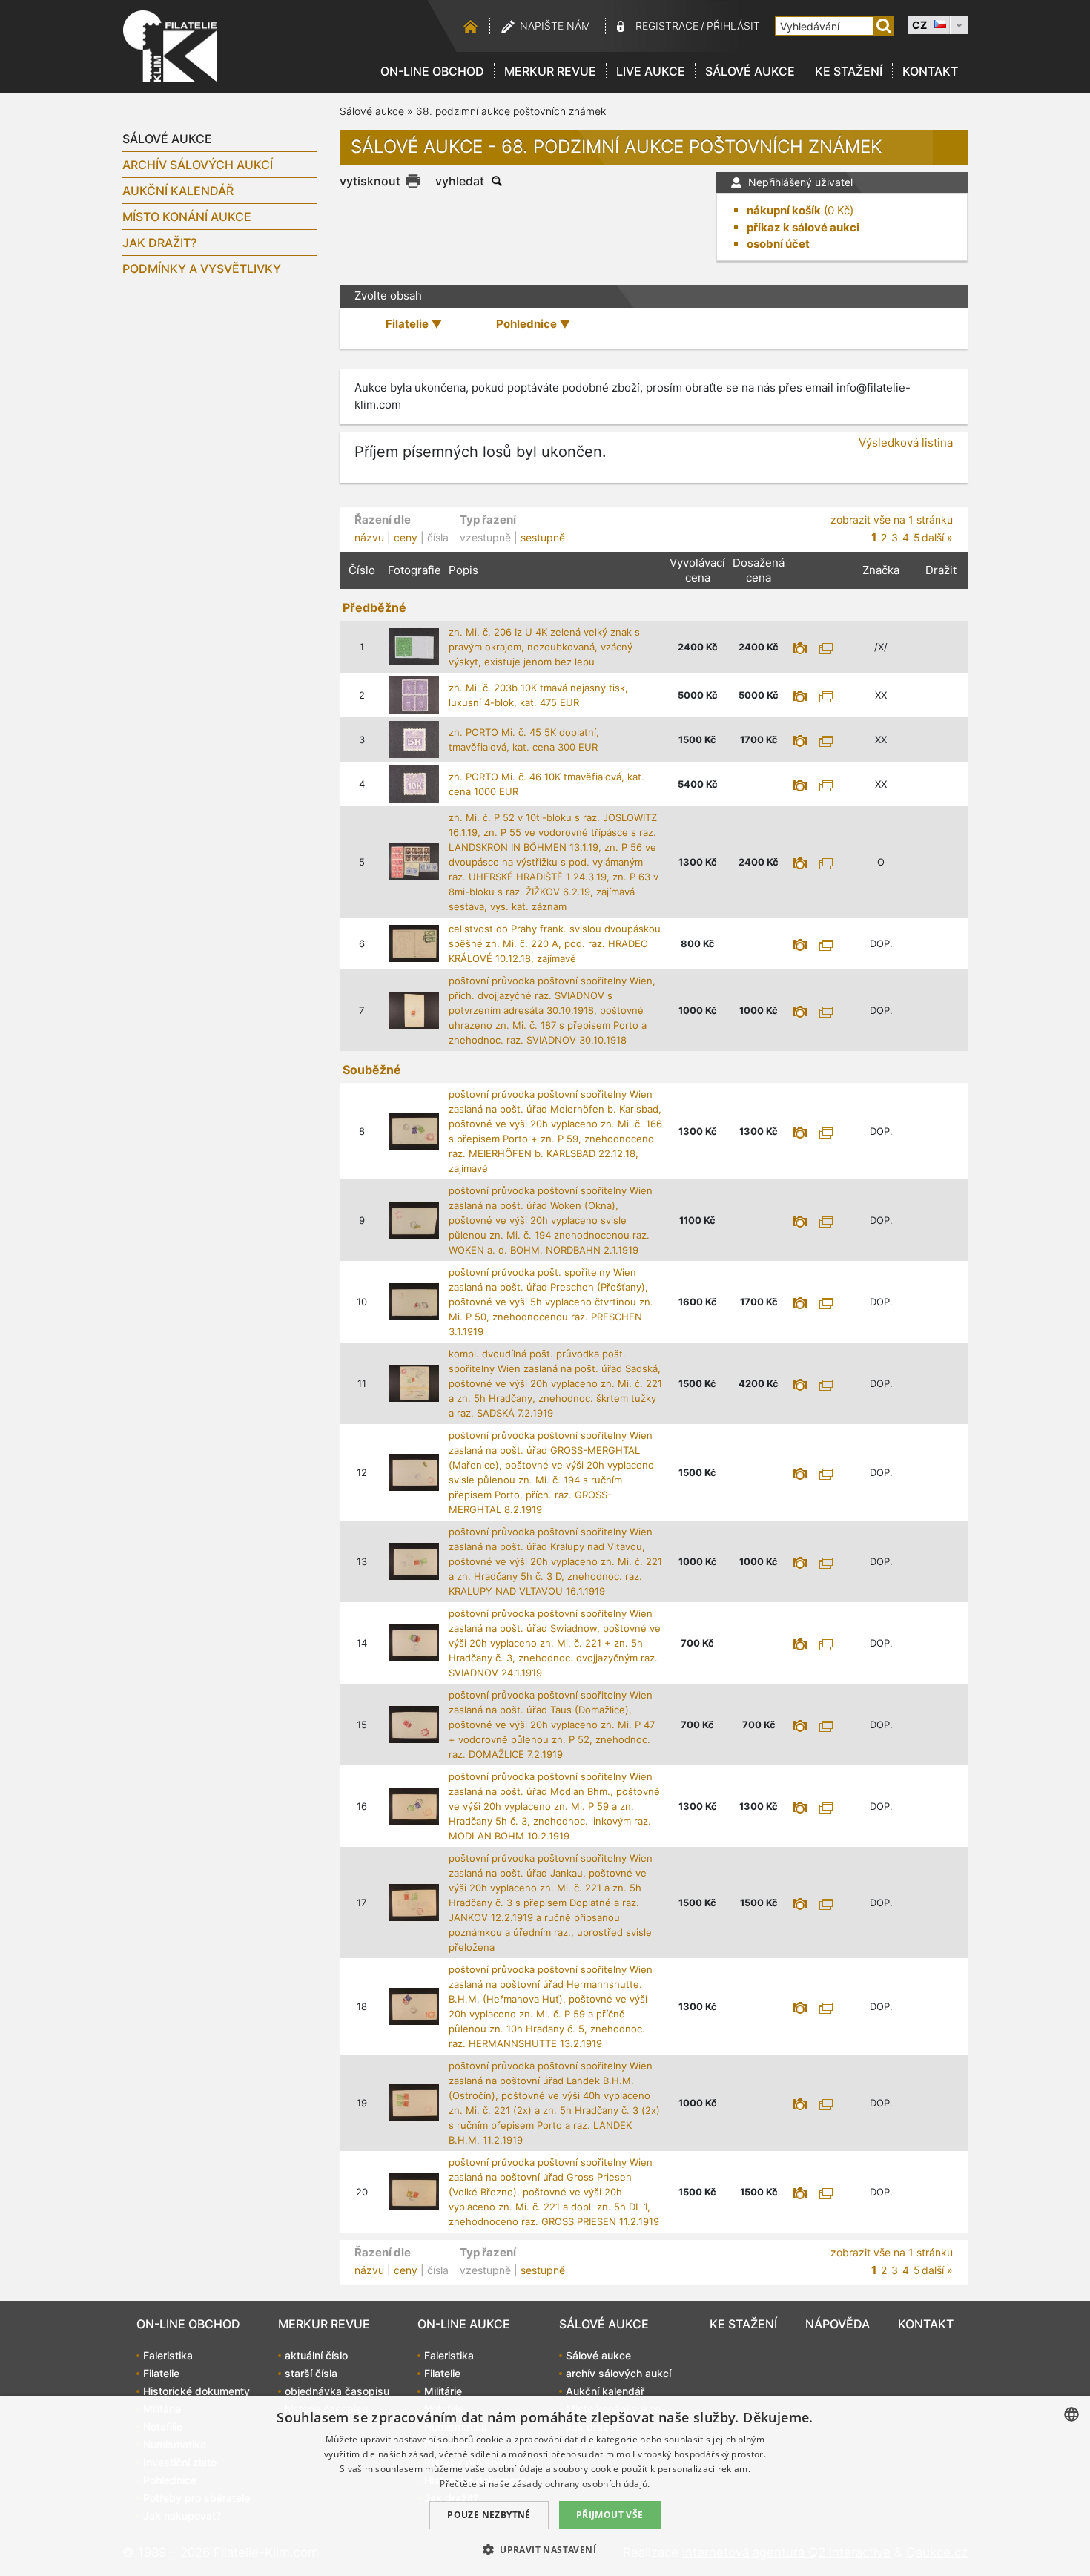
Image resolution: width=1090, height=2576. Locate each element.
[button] (545, 2549)
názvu (369, 537)
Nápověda (838, 2324)
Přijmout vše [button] (610, 2515)
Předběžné (374, 607)
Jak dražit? (159, 243)
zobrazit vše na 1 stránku (892, 520)
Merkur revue (550, 71)
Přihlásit (733, 26)
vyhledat (460, 181)
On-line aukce (464, 2324)
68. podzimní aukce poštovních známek (511, 111)
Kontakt (930, 71)
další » (937, 537)
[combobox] (1071, 2414)
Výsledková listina (906, 442)
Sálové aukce (750, 71)
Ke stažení (849, 71)
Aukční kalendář (178, 191)
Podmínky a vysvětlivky (202, 269)
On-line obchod (432, 71)
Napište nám (555, 26)
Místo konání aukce (187, 217)
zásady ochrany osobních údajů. (581, 2484)
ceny (406, 537)
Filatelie (161, 2373)
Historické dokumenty (196, 2391)
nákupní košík (784, 210)
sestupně (543, 537)
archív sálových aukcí (198, 165)
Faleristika (168, 2355)
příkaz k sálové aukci (803, 227)
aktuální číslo (316, 2355)
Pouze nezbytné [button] (489, 2515)
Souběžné (372, 1070)
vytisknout (370, 181)
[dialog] (545, 2486)
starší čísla (311, 2373)
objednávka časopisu (337, 2391)
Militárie (443, 2391)
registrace (667, 26)
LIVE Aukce (651, 71)
